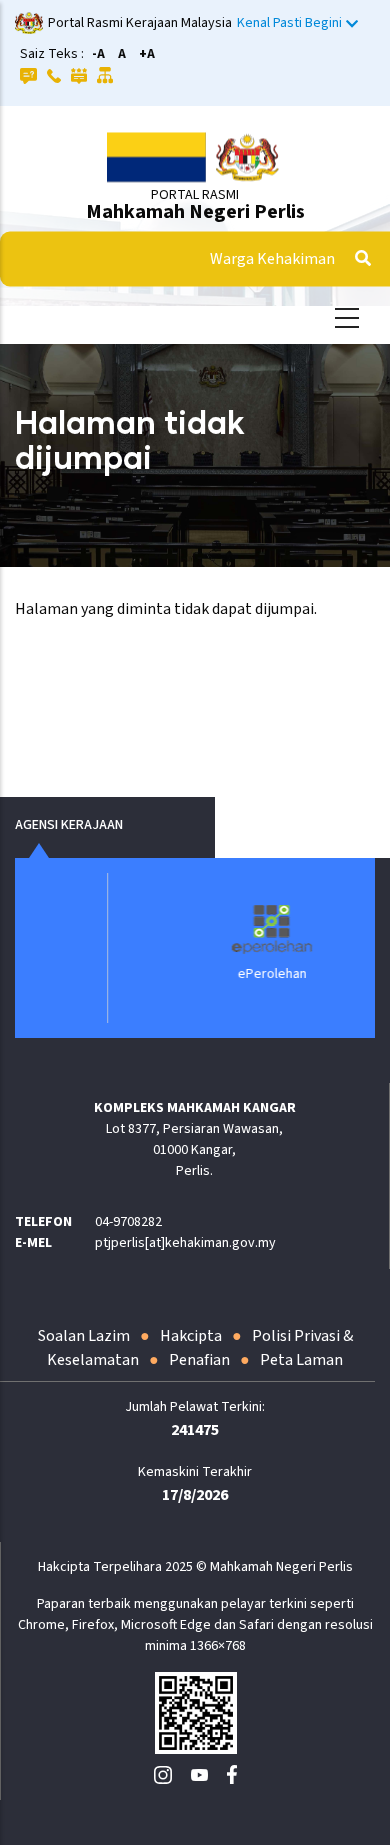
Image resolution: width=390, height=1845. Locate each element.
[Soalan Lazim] (28, 75)
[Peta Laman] (105, 75)
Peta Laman (301, 1360)
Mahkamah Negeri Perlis (195, 212)
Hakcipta (191, 1336)
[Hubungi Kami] (54, 75)
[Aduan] (79, 75)
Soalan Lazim (84, 1336)
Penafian (199, 1360)
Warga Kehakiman (272, 259)
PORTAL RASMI (195, 195)
